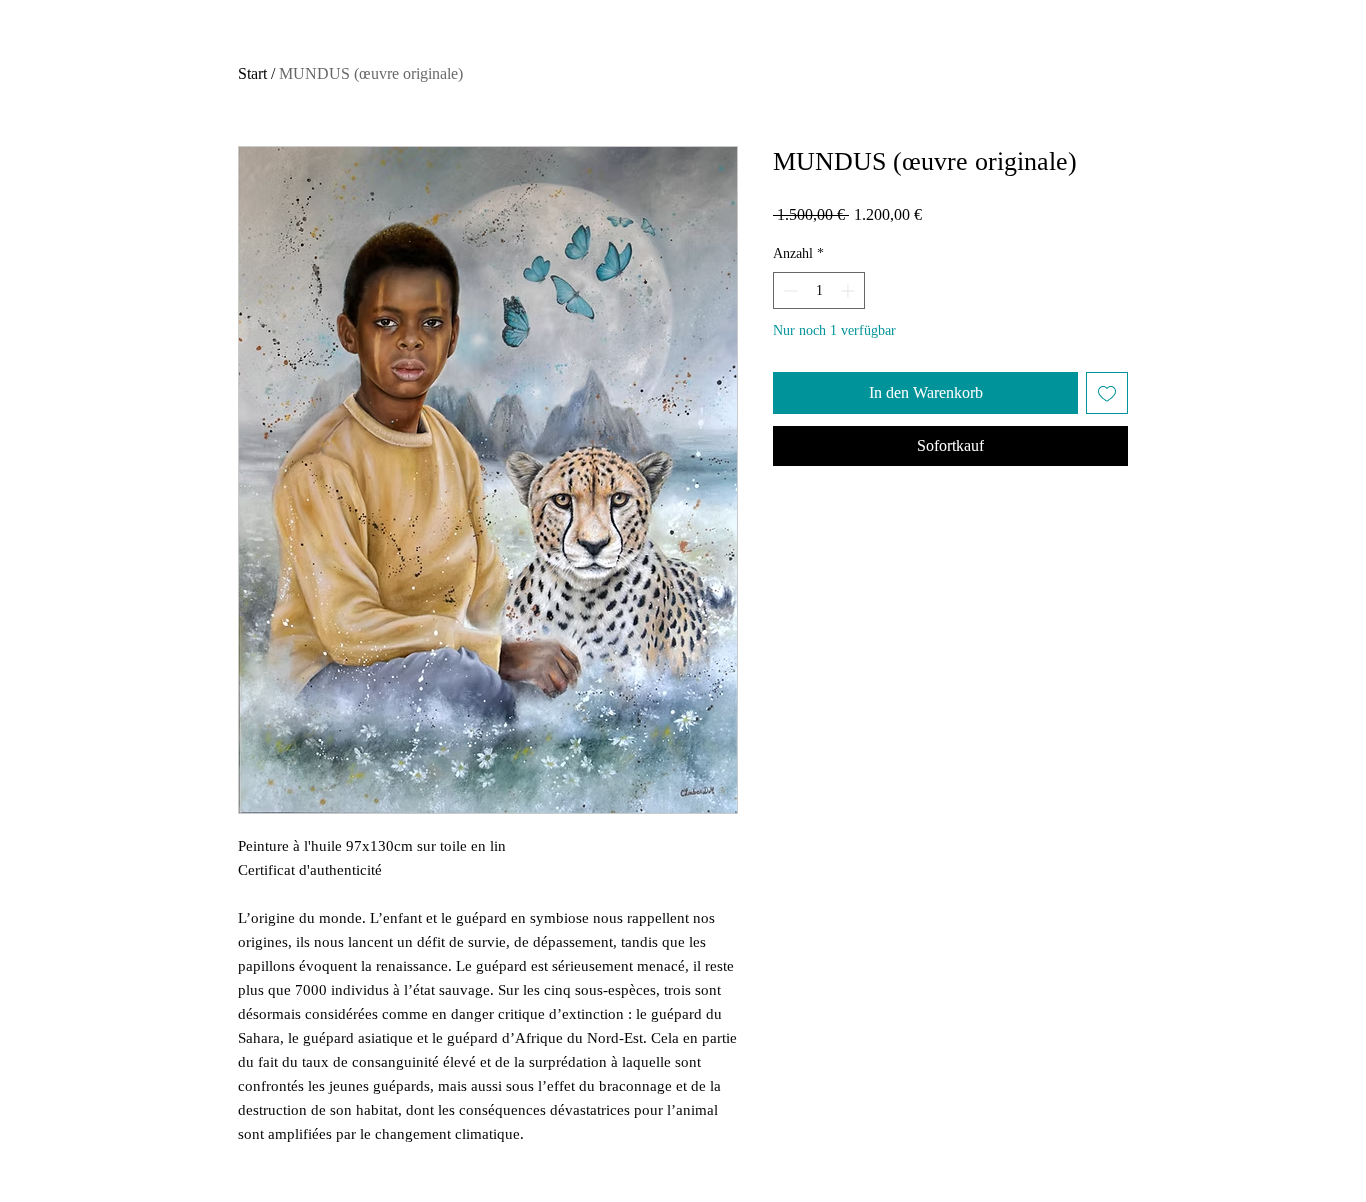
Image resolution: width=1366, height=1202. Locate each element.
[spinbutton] (819, 290)
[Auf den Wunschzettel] (1107, 393)
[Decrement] (788, 290)
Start (252, 73)
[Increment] (849, 290)
